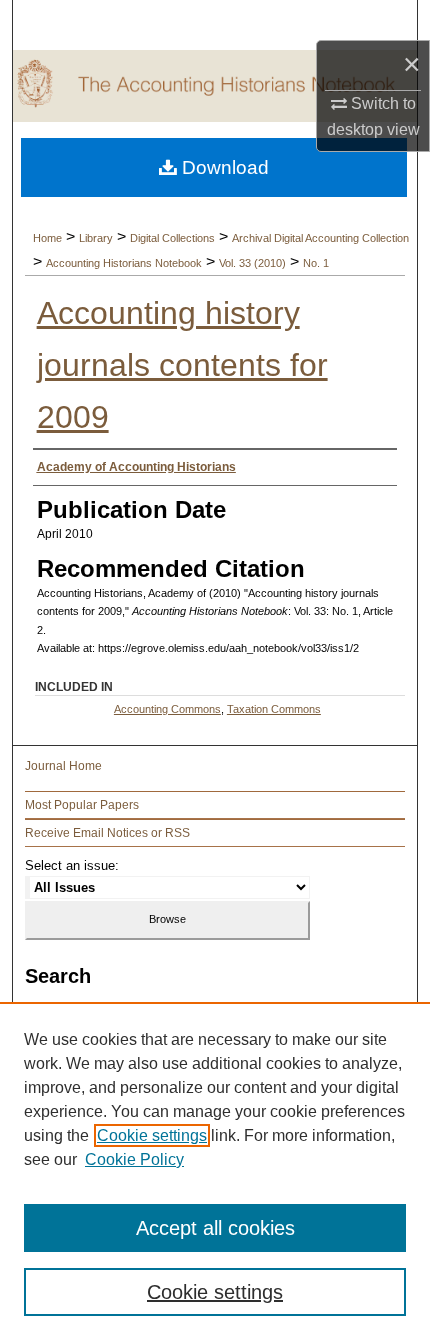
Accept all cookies (215, 1228)
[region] (215, 1171)
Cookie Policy (134, 1159)
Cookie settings (152, 1135)
